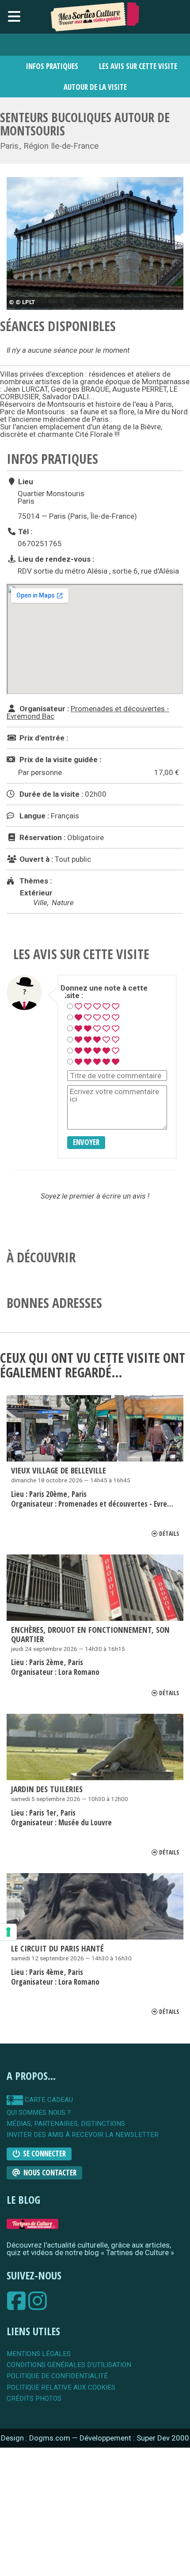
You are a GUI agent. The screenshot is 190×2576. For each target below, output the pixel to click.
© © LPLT (22, 302)
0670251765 (40, 544)
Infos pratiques (52, 66)
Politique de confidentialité (57, 2376)
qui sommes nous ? (39, 2113)
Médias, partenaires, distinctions (66, 2124)
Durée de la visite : (50, 794)
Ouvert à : (35, 859)
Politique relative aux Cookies (61, 2388)
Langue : (33, 816)
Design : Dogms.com (36, 2438)
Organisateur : (43, 709)
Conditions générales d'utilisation (69, 2365)
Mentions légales (39, 2354)
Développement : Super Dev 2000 (134, 2438)
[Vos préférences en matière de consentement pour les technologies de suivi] (8, 1932)
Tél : (24, 531)
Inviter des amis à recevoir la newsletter (83, 2135)
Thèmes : (35, 881)
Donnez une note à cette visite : (104, 992)
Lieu (25, 482)
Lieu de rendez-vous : (55, 559)
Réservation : (42, 837)
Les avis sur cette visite (138, 66)
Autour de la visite (95, 87)
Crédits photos (34, 2399)
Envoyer (86, 1142)
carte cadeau (48, 2100)
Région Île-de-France (61, 146)
